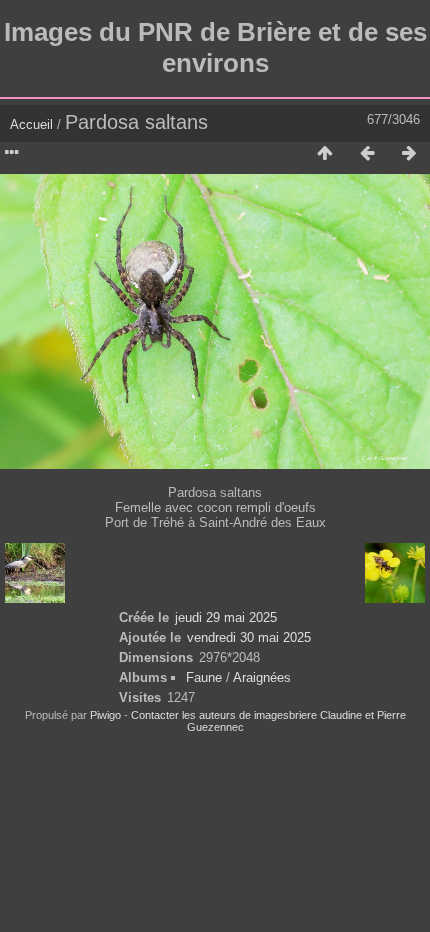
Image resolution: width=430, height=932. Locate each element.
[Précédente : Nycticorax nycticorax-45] (367, 154)
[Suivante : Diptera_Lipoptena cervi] (409, 154)
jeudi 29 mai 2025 (226, 617)
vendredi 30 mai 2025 (249, 637)
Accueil (31, 124)
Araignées (262, 677)
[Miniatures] (325, 154)
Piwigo (105, 715)
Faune (204, 677)
